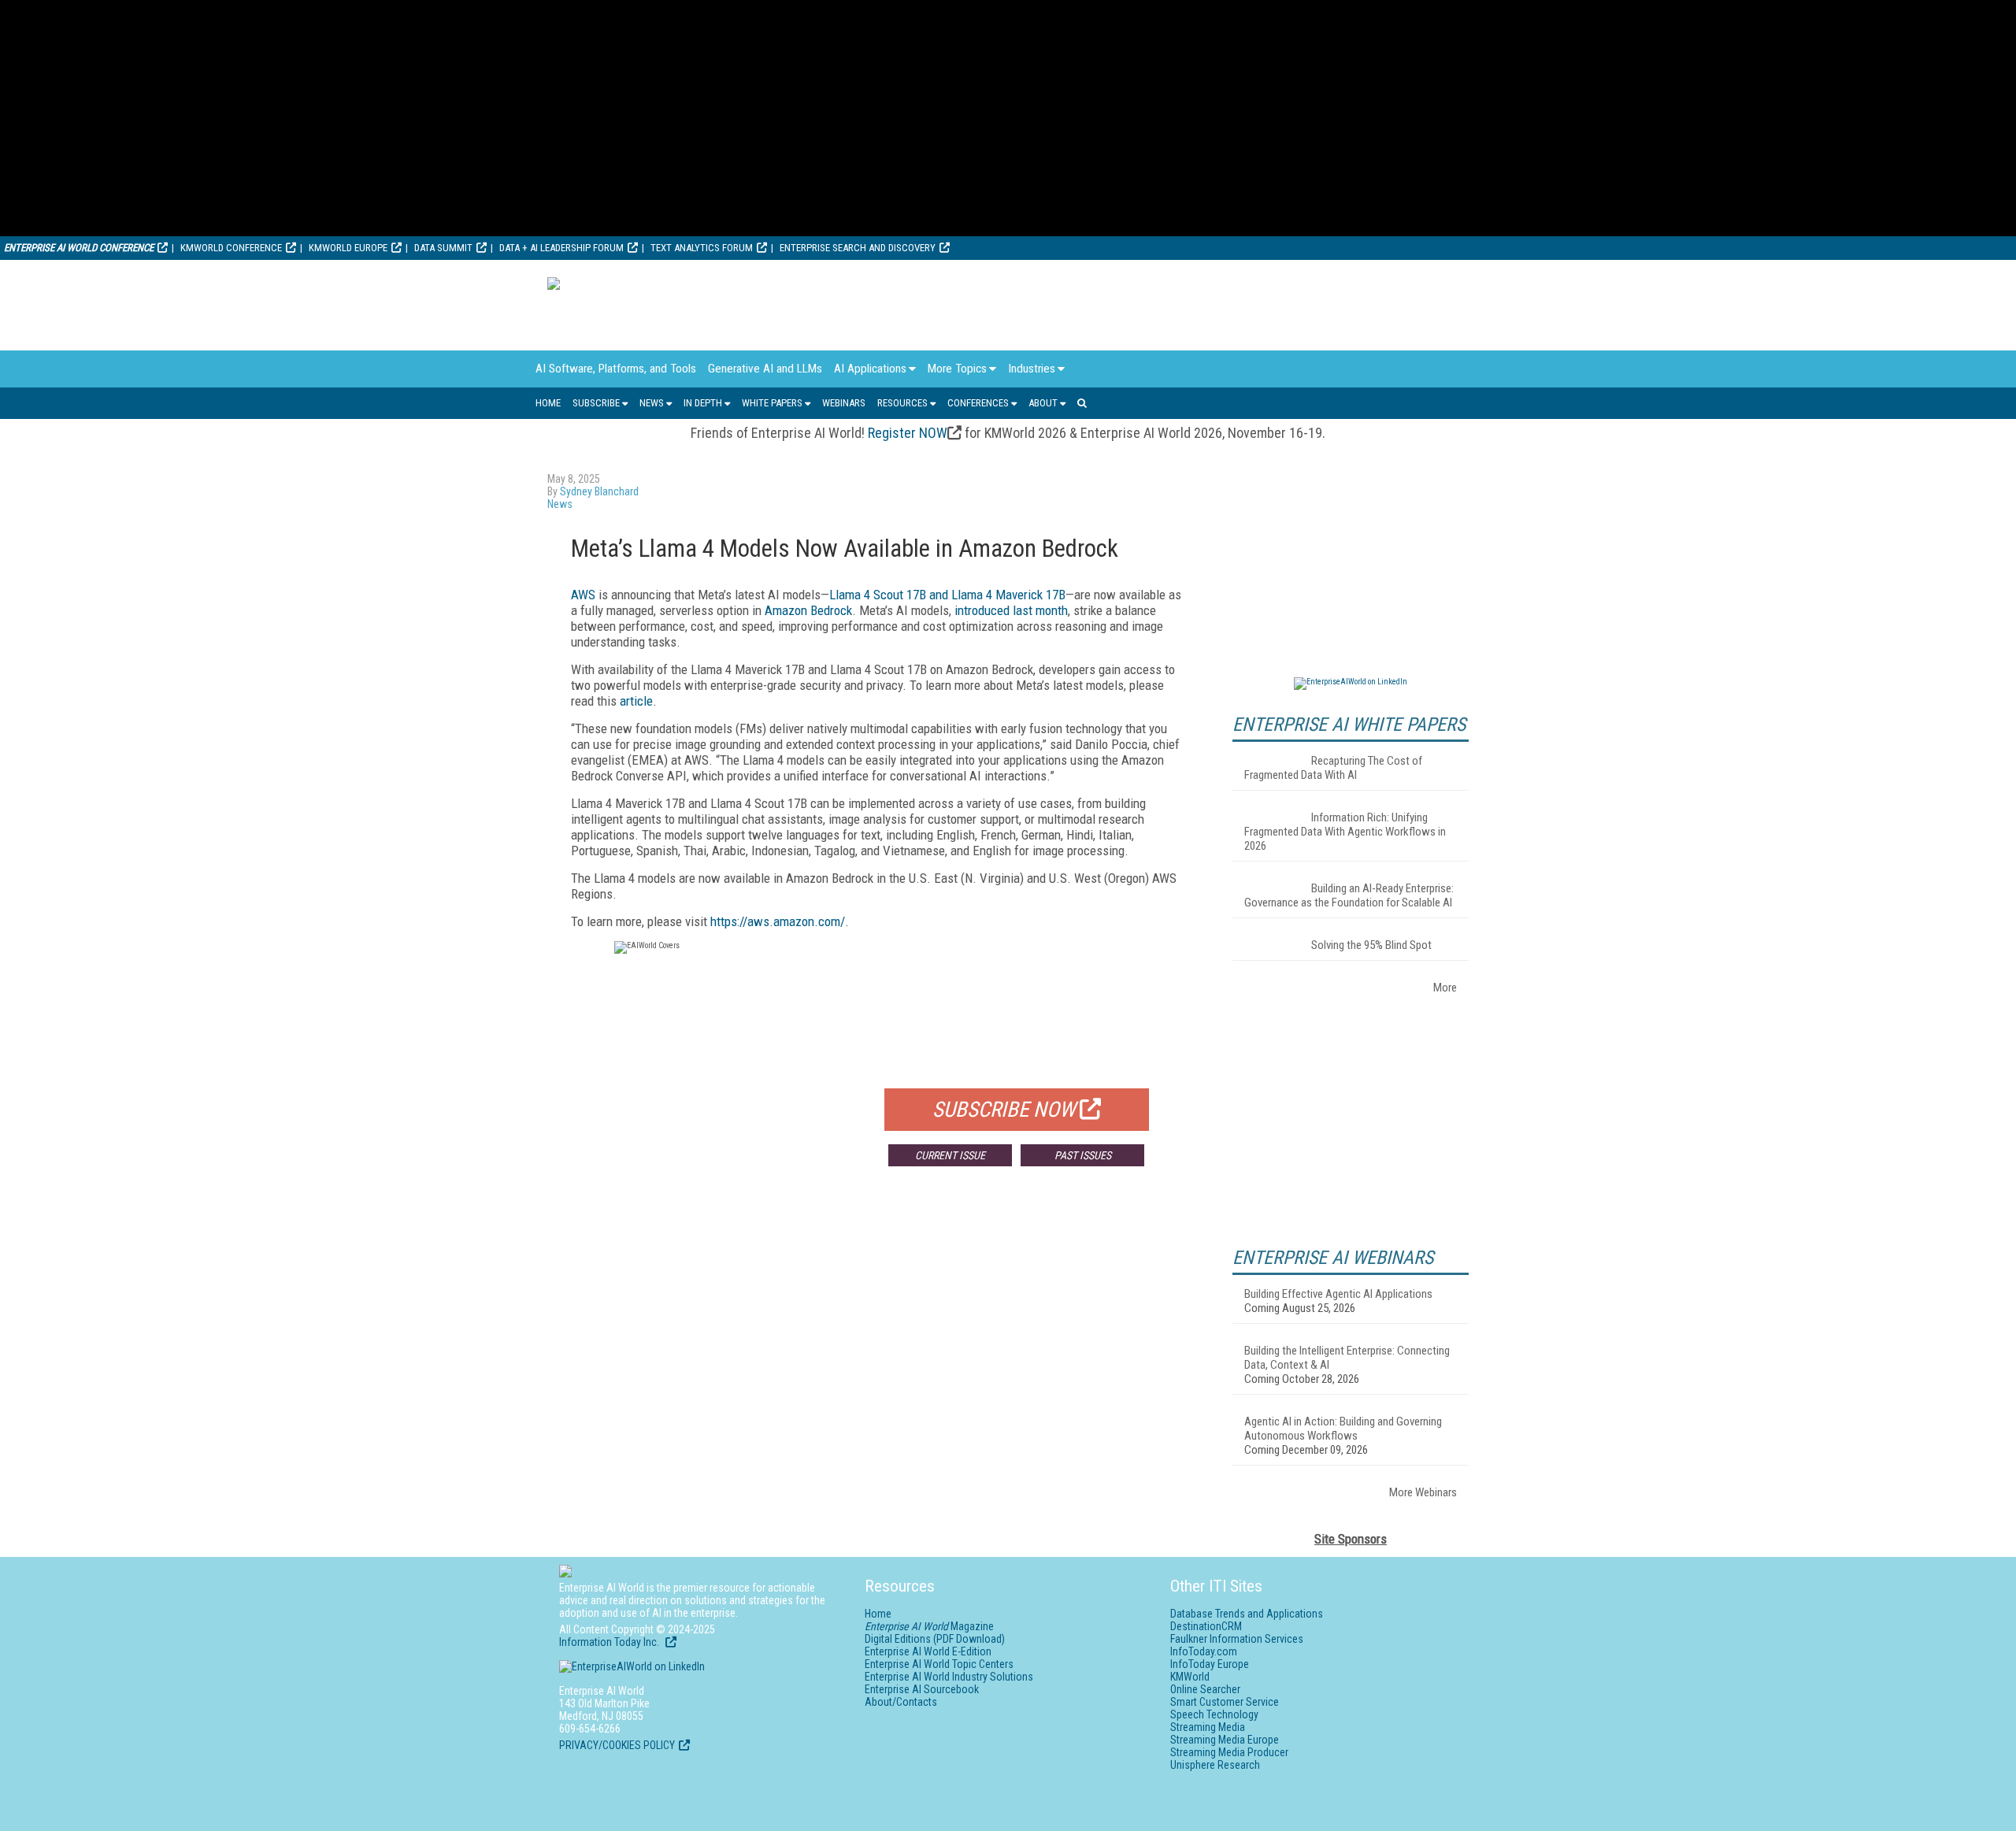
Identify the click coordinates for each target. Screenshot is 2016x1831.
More (1445, 988)
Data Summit (443, 248)
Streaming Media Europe (1225, 1740)
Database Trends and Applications (1247, 1614)
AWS (583, 595)
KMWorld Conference (231, 248)
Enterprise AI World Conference (79, 248)
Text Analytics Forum (702, 248)
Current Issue (950, 1155)
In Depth (703, 403)
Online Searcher (1205, 1689)
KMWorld (1190, 1677)
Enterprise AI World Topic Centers (939, 1664)
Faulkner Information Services (1237, 1639)
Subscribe (596, 403)
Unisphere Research (1215, 1765)
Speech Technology (1214, 1714)
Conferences (978, 403)
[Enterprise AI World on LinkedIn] (1351, 682)
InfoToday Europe (1210, 1664)
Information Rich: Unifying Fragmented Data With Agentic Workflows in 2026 (1345, 832)
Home (548, 403)
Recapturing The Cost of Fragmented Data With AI (1333, 768)
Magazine (929, 1626)
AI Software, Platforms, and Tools (616, 369)
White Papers (772, 403)
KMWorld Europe (348, 248)
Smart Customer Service (1225, 1702)
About (1043, 403)
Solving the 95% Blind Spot (1371, 945)
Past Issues (1083, 1155)
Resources (902, 403)
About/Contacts (901, 1702)
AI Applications (870, 369)
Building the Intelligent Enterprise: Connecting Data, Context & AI (1347, 1358)
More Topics (957, 369)
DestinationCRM (1206, 1626)
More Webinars (1423, 1492)
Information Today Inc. (610, 1642)
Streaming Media (1208, 1727)
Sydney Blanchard (599, 491)
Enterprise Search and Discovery (858, 248)
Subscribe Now (1004, 1110)
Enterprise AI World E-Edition (928, 1651)
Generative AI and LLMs (765, 369)
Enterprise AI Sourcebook (922, 1689)
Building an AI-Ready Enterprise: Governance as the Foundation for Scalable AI (1349, 895)
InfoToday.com (1204, 1651)
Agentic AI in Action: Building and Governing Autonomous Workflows (1343, 1429)
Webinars (844, 403)
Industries (1032, 369)
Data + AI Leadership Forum (561, 248)
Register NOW (908, 433)
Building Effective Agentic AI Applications (1338, 1294)
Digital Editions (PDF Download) (935, 1639)
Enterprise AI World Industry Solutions (949, 1677)
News (652, 403)
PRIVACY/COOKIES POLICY (617, 1745)
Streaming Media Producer (1229, 1752)
